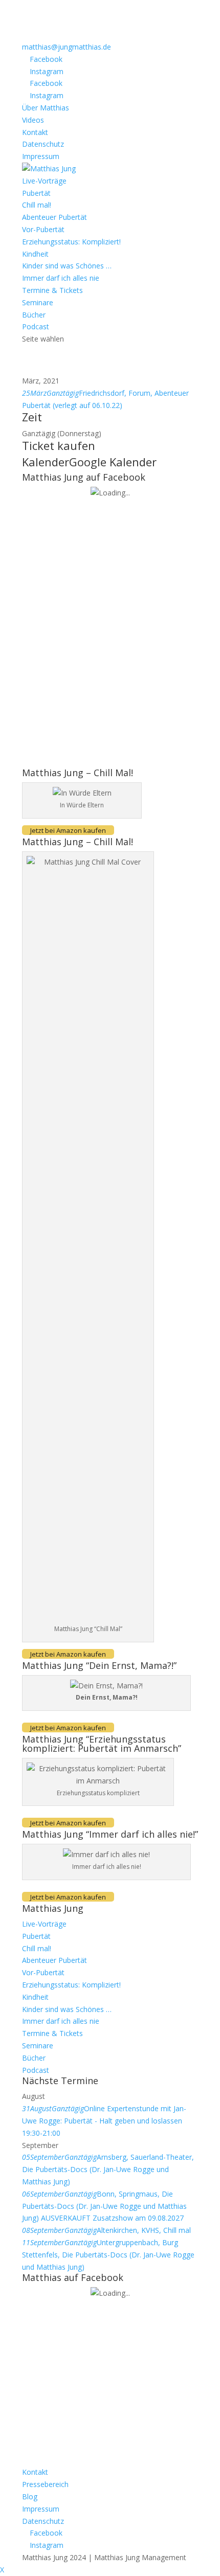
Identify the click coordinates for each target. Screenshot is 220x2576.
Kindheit (35, 254)
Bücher (34, 315)
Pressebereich (45, 2484)
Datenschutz (43, 144)
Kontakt (35, 132)
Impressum (41, 156)
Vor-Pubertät (43, 229)
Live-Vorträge (44, 181)
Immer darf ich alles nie (61, 278)
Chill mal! (37, 205)
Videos (33, 120)
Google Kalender (113, 462)
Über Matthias (46, 108)
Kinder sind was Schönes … (67, 266)
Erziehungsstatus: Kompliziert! (71, 242)
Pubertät (36, 193)
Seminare (38, 302)
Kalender (46, 462)
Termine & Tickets (52, 290)
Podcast (36, 326)
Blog (30, 2496)
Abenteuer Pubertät (54, 217)
